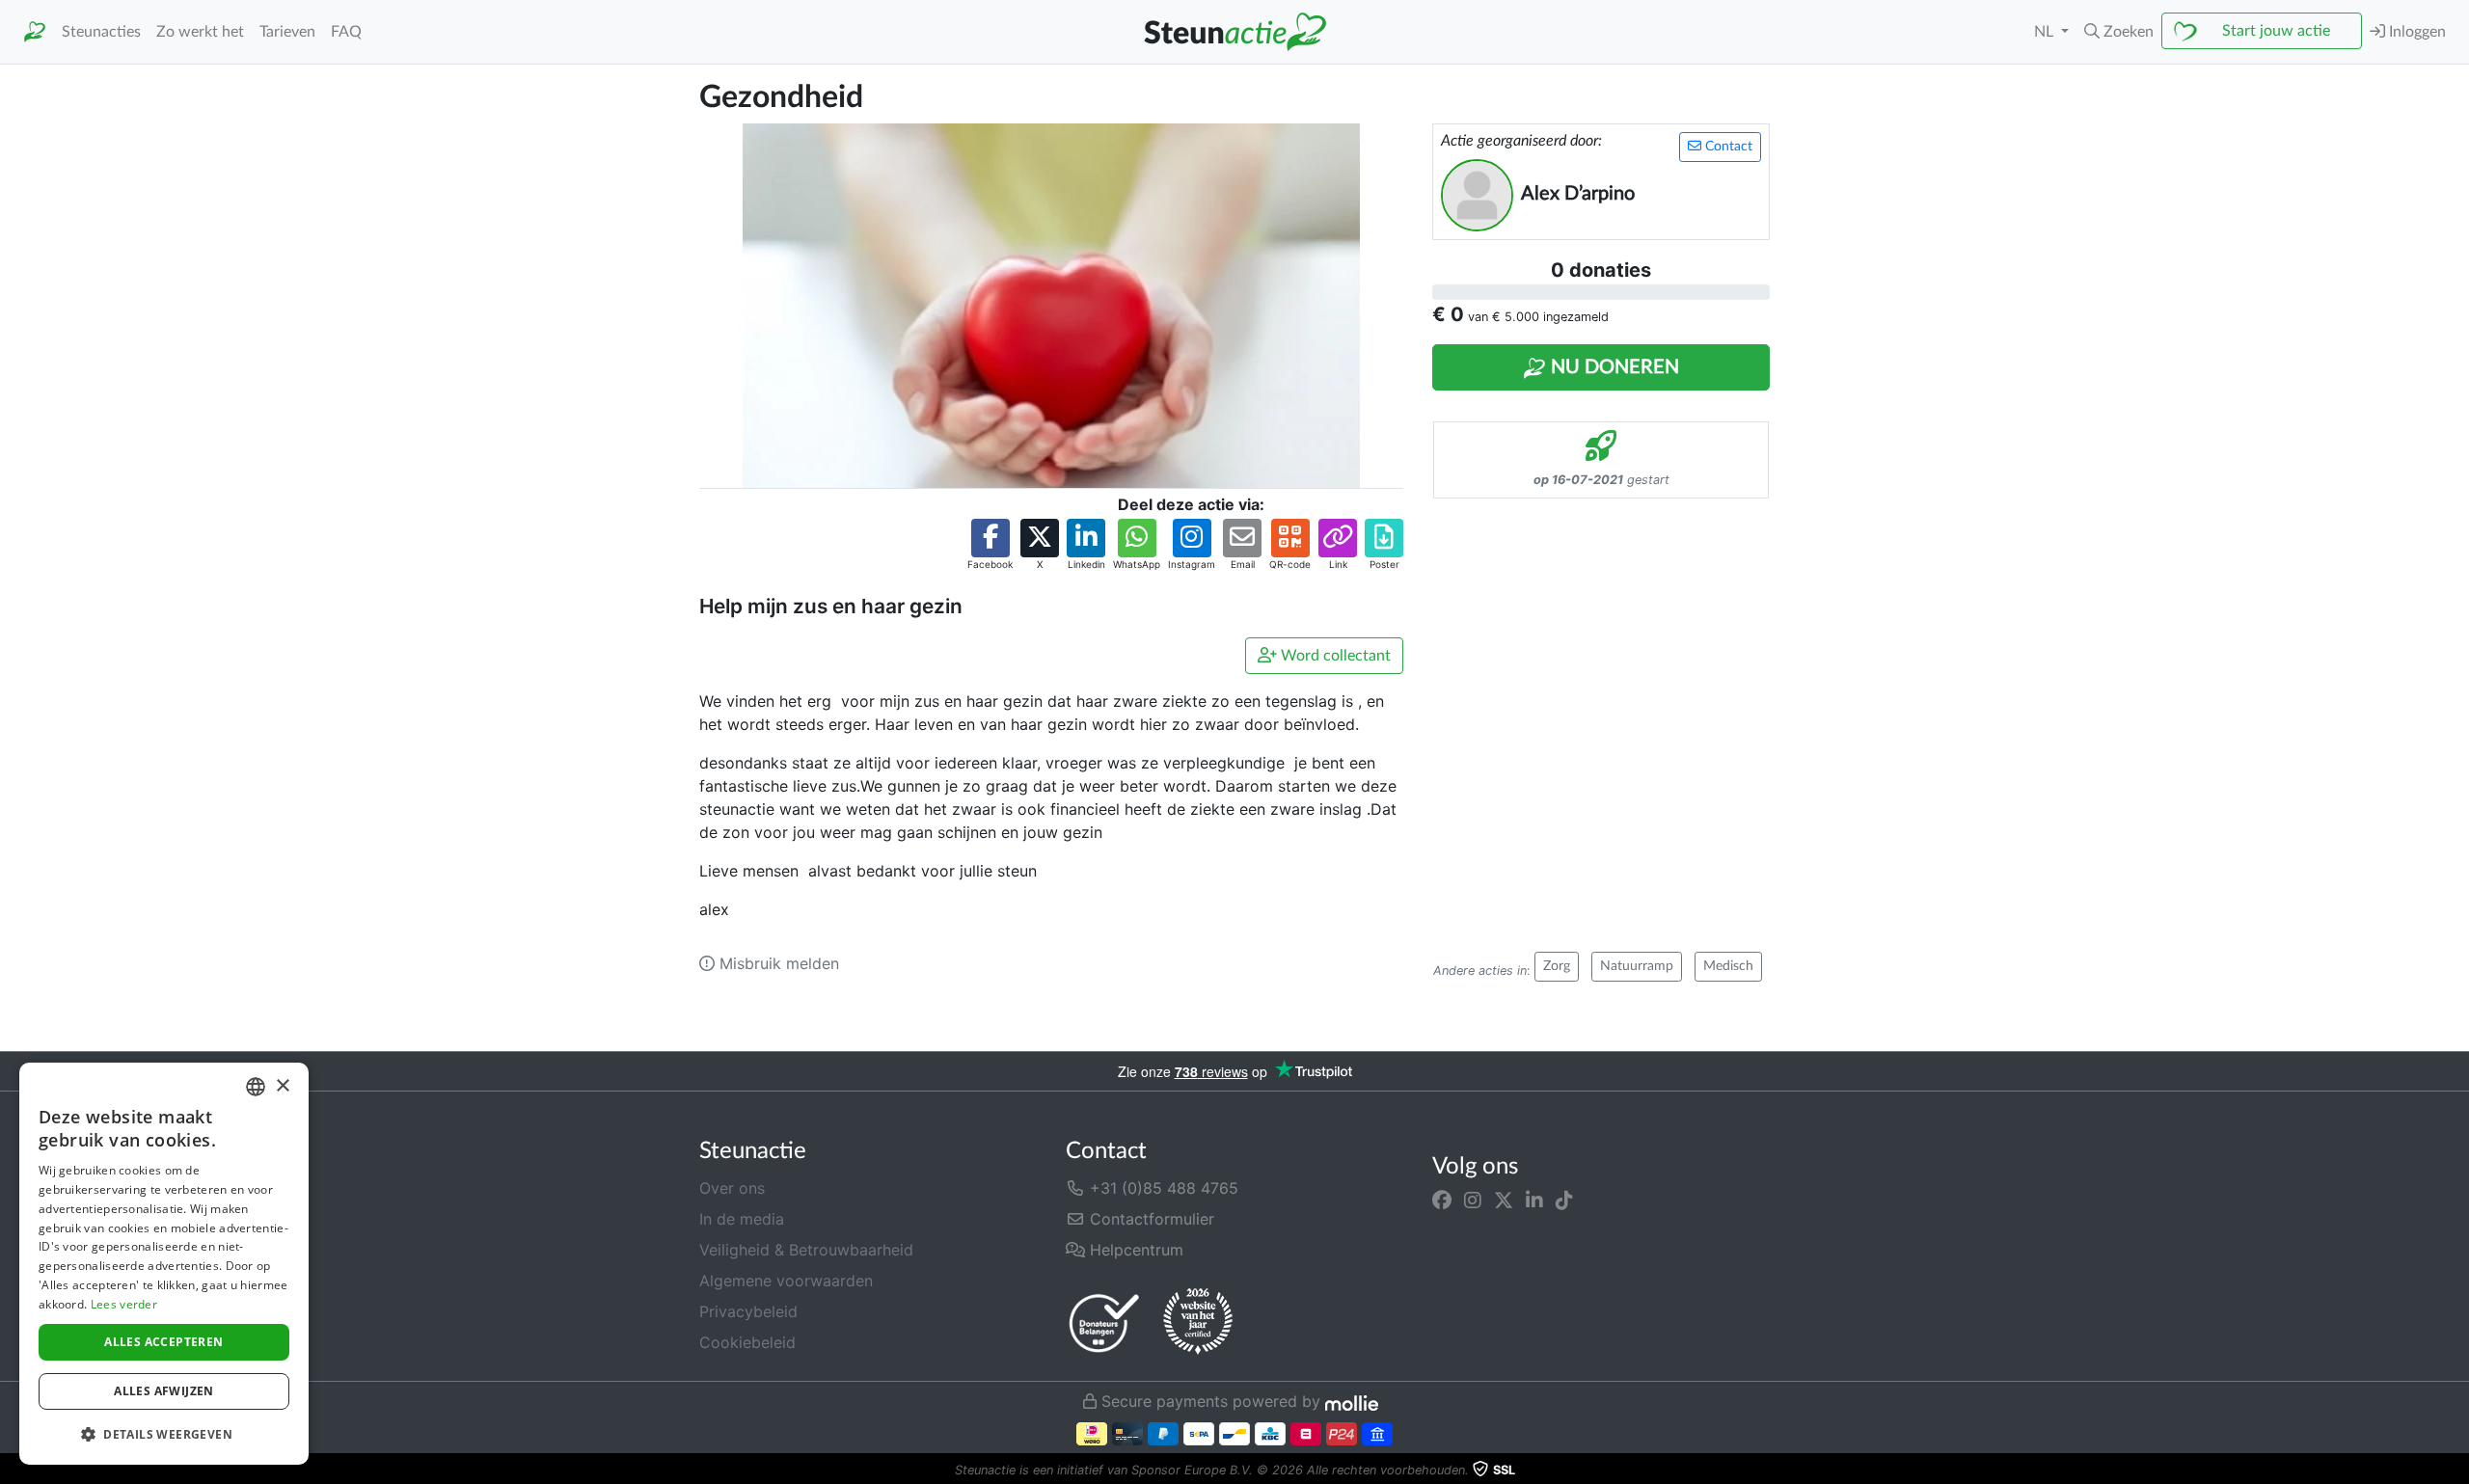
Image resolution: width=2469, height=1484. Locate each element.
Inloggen (2415, 32)
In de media (742, 1219)
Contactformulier (1150, 1219)
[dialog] (164, 1264)
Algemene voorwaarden (786, 1281)
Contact (1727, 147)
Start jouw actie (2276, 31)
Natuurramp (1637, 966)
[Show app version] (2455, 1471)
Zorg (1557, 966)
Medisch (1728, 966)
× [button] (282, 1086)
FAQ (346, 32)
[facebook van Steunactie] (1442, 1200)
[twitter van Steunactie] (1504, 1200)
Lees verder (124, 1304)
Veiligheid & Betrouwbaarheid (806, 1250)
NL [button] (2046, 32)
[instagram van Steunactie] (1473, 1200)
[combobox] (256, 1087)
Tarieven (287, 32)
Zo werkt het (200, 32)
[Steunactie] (35, 32)
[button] (2119, 32)
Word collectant (1334, 656)
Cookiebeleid (747, 1342)
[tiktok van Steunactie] (1564, 1200)
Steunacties (101, 32)
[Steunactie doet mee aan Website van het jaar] (1198, 1322)
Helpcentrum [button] (1134, 1250)
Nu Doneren (1613, 367)
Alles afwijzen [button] (164, 1391)
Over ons (732, 1188)
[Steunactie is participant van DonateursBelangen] (1104, 1322)
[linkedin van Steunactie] (1534, 1200)
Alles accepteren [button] (163, 1342)
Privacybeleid (748, 1311)
